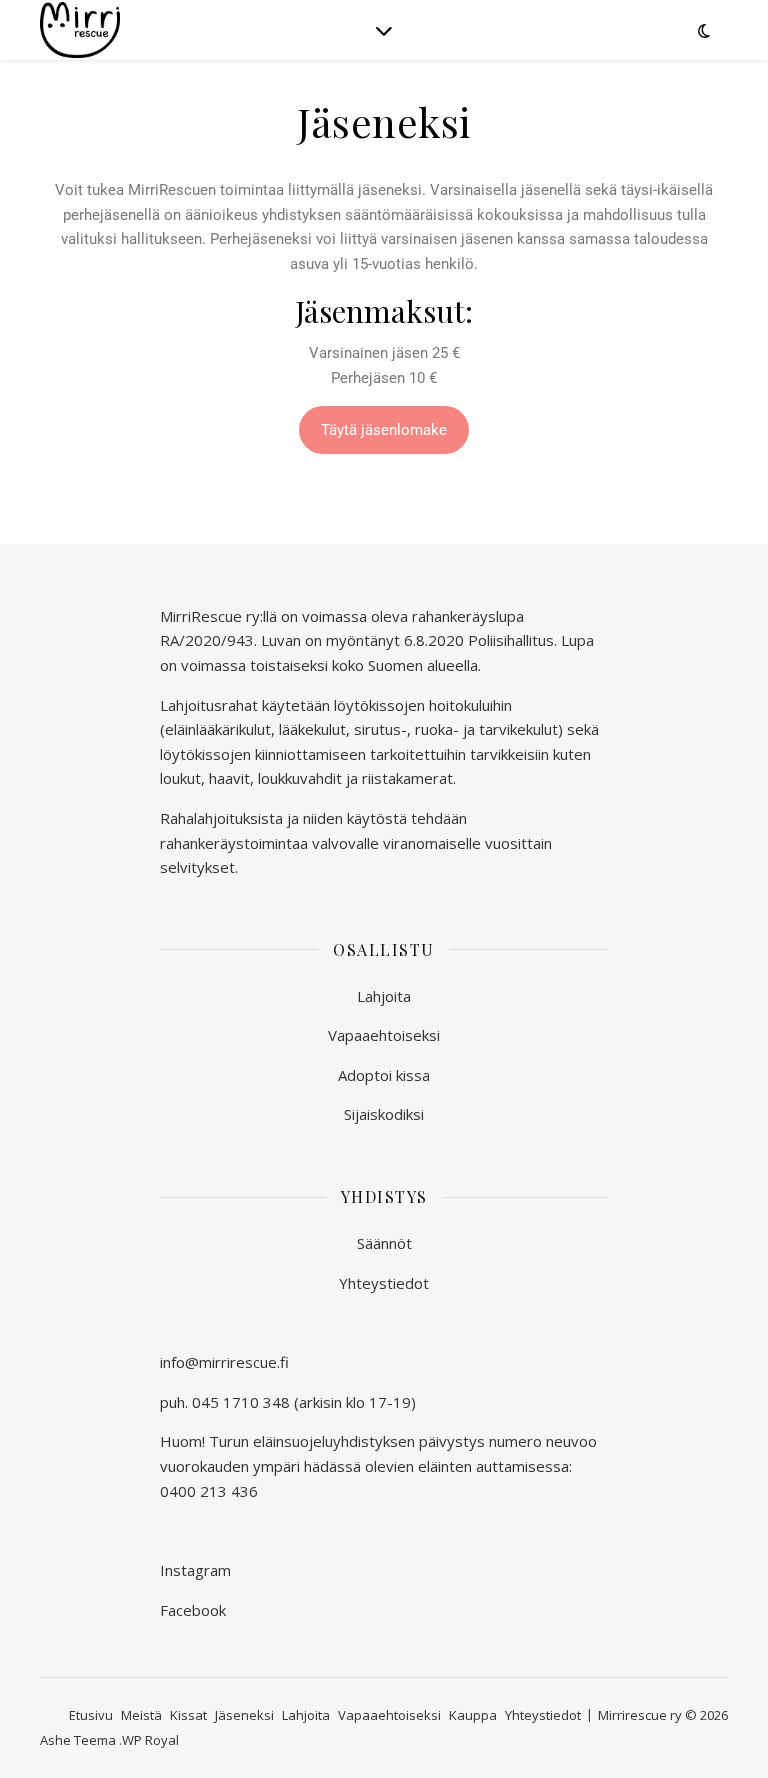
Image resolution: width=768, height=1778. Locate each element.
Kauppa (473, 1715)
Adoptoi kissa (384, 1075)
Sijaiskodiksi (384, 1114)
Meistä (141, 1715)
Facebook (193, 1610)
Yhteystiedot (384, 1283)
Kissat (188, 1715)
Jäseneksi (244, 1715)
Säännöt (384, 1243)
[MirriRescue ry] (80, 30)
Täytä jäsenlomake (384, 430)
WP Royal (150, 1740)
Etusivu (91, 1715)
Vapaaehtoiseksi (384, 1035)
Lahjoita (384, 996)
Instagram (195, 1570)
